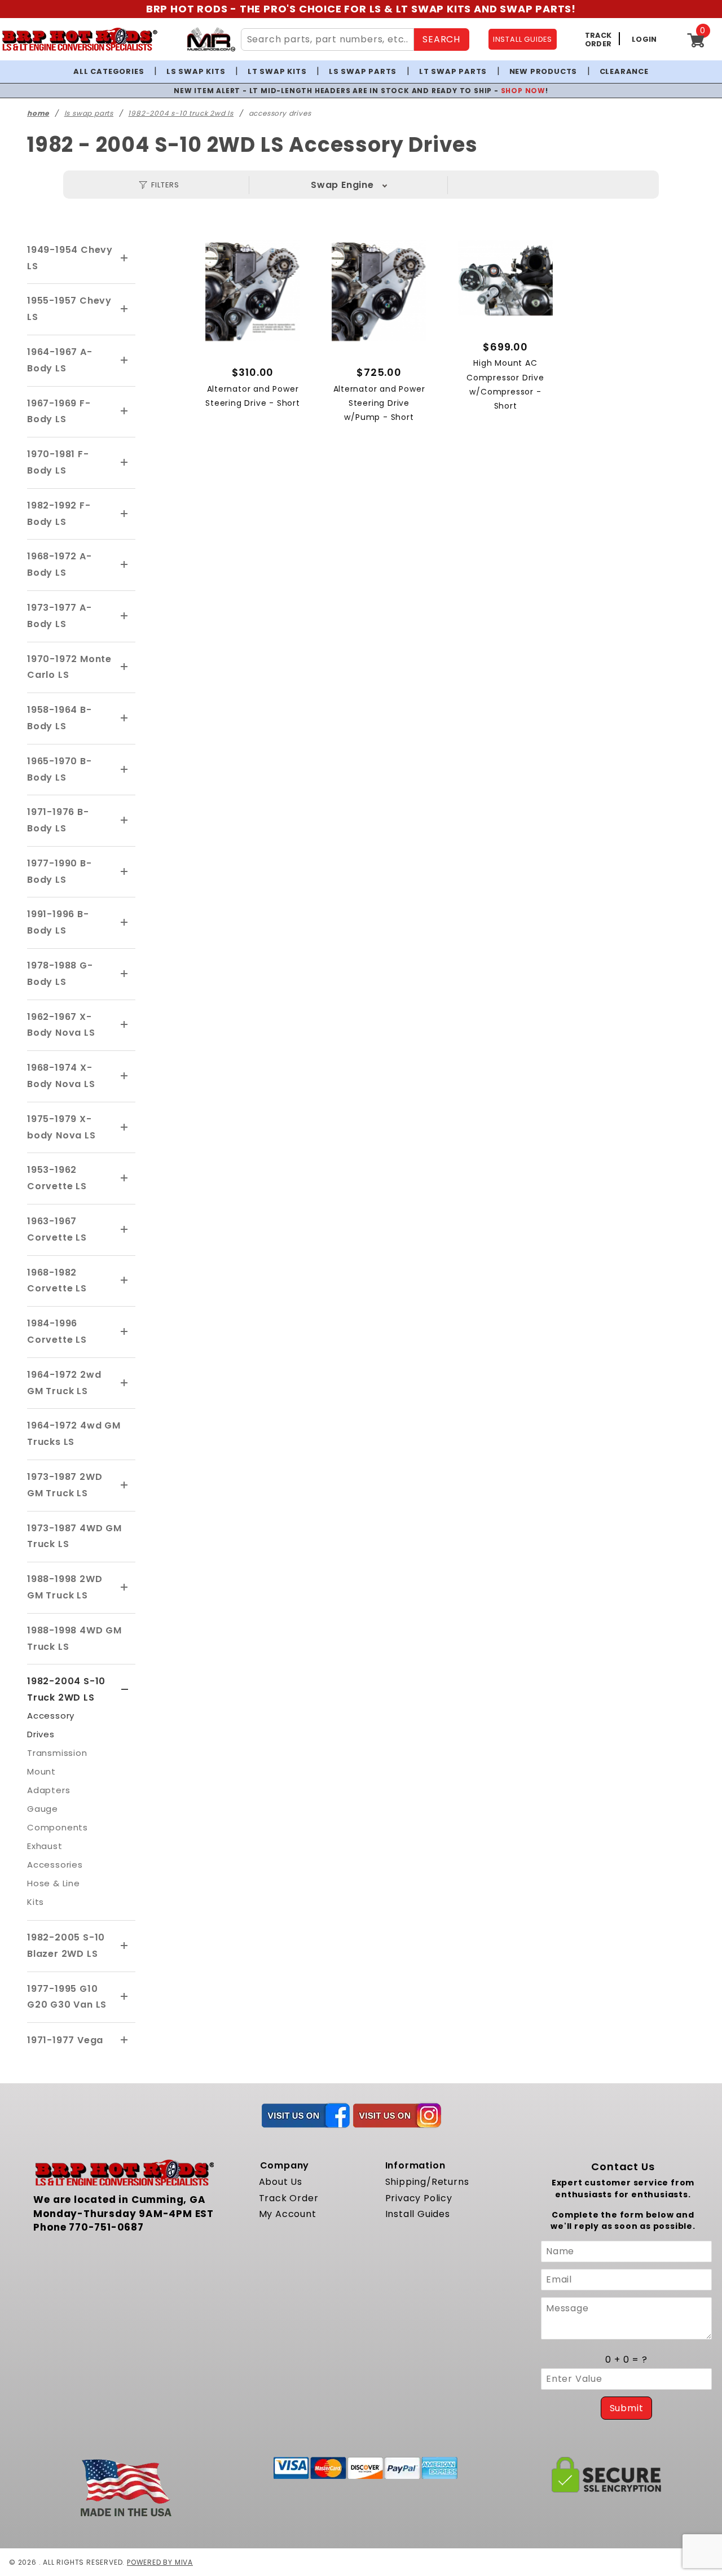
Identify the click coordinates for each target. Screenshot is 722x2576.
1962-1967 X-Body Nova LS (61, 1025)
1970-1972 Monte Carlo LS (69, 667)
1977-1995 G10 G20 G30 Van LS (67, 1997)
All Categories (109, 71)
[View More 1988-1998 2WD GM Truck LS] (125, 1588)
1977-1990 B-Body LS (60, 871)
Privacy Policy (419, 2198)
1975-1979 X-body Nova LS (61, 1127)
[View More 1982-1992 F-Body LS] (125, 514)
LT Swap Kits (277, 71)
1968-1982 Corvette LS (57, 1281)
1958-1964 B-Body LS (60, 718)
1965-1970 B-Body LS (60, 769)
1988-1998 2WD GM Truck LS (65, 1587)
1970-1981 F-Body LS (58, 462)
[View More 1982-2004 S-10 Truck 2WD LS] (125, 1690)
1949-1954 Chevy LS (70, 258)
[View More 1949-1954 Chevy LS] (125, 259)
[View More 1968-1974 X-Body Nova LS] (125, 1076)
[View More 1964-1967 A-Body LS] (125, 361)
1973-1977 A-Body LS (60, 616)
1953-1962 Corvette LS (57, 1178)
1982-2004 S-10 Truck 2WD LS (66, 1689)
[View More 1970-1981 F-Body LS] (125, 463)
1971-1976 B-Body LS (58, 820)
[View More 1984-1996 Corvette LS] (125, 1332)
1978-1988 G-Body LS (60, 974)
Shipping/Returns (427, 2182)
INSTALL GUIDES (523, 39)
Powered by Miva (160, 2562)
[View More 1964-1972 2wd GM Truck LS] (125, 1383)
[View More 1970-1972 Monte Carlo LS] (125, 667)
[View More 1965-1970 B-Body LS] (125, 770)
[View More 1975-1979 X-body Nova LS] (125, 1128)
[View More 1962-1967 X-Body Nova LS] (125, 1025)
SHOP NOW (523, 91)
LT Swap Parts (453, 71)
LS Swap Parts (363, 71)
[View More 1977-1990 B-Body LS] (125, 872)
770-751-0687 (106, 2227)
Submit (627, 2408)
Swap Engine (342, 185)
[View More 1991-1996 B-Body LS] (125, 923)
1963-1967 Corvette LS (57, 1229)
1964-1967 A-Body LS (60, 360)
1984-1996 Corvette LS (57, 1331)
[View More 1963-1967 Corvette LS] (125, 1230)
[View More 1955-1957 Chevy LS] (125, 309)
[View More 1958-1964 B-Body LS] (125, 719)
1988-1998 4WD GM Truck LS (74, 1639)
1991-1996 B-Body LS (58, 922)
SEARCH (441, 39)
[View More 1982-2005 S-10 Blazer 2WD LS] (125, 1946)
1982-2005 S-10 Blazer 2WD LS (66, 1946)
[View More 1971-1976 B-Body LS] (125, 821)
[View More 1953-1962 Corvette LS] (125, 1179)
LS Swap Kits (196, 71)
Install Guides (418, 2214)
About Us (281, 2182)
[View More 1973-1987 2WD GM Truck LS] (125, 1486)
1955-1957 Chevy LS (69, 309)
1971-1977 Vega (65, 2040)
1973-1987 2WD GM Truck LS (65, 1485)
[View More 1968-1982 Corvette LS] (125, 1281)
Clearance (624, 71)
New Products (543, 71)
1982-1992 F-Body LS (59, 514)
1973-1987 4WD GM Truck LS (74, 1536)
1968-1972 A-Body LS (60, 564)
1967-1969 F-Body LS (59, 411)
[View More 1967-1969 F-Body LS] (125, 411)
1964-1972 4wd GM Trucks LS (74, 1434)
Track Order (289, 2198)
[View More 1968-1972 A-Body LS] (125, 565)
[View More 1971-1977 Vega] (125, 2040)
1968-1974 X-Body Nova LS (61, 1076)
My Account (288, 2214)
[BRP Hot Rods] (79, 39)
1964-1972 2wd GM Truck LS (64, 1383)
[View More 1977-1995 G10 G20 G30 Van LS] (125, 1997)
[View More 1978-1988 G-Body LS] (125, 974)
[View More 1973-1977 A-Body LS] (125, 616)
